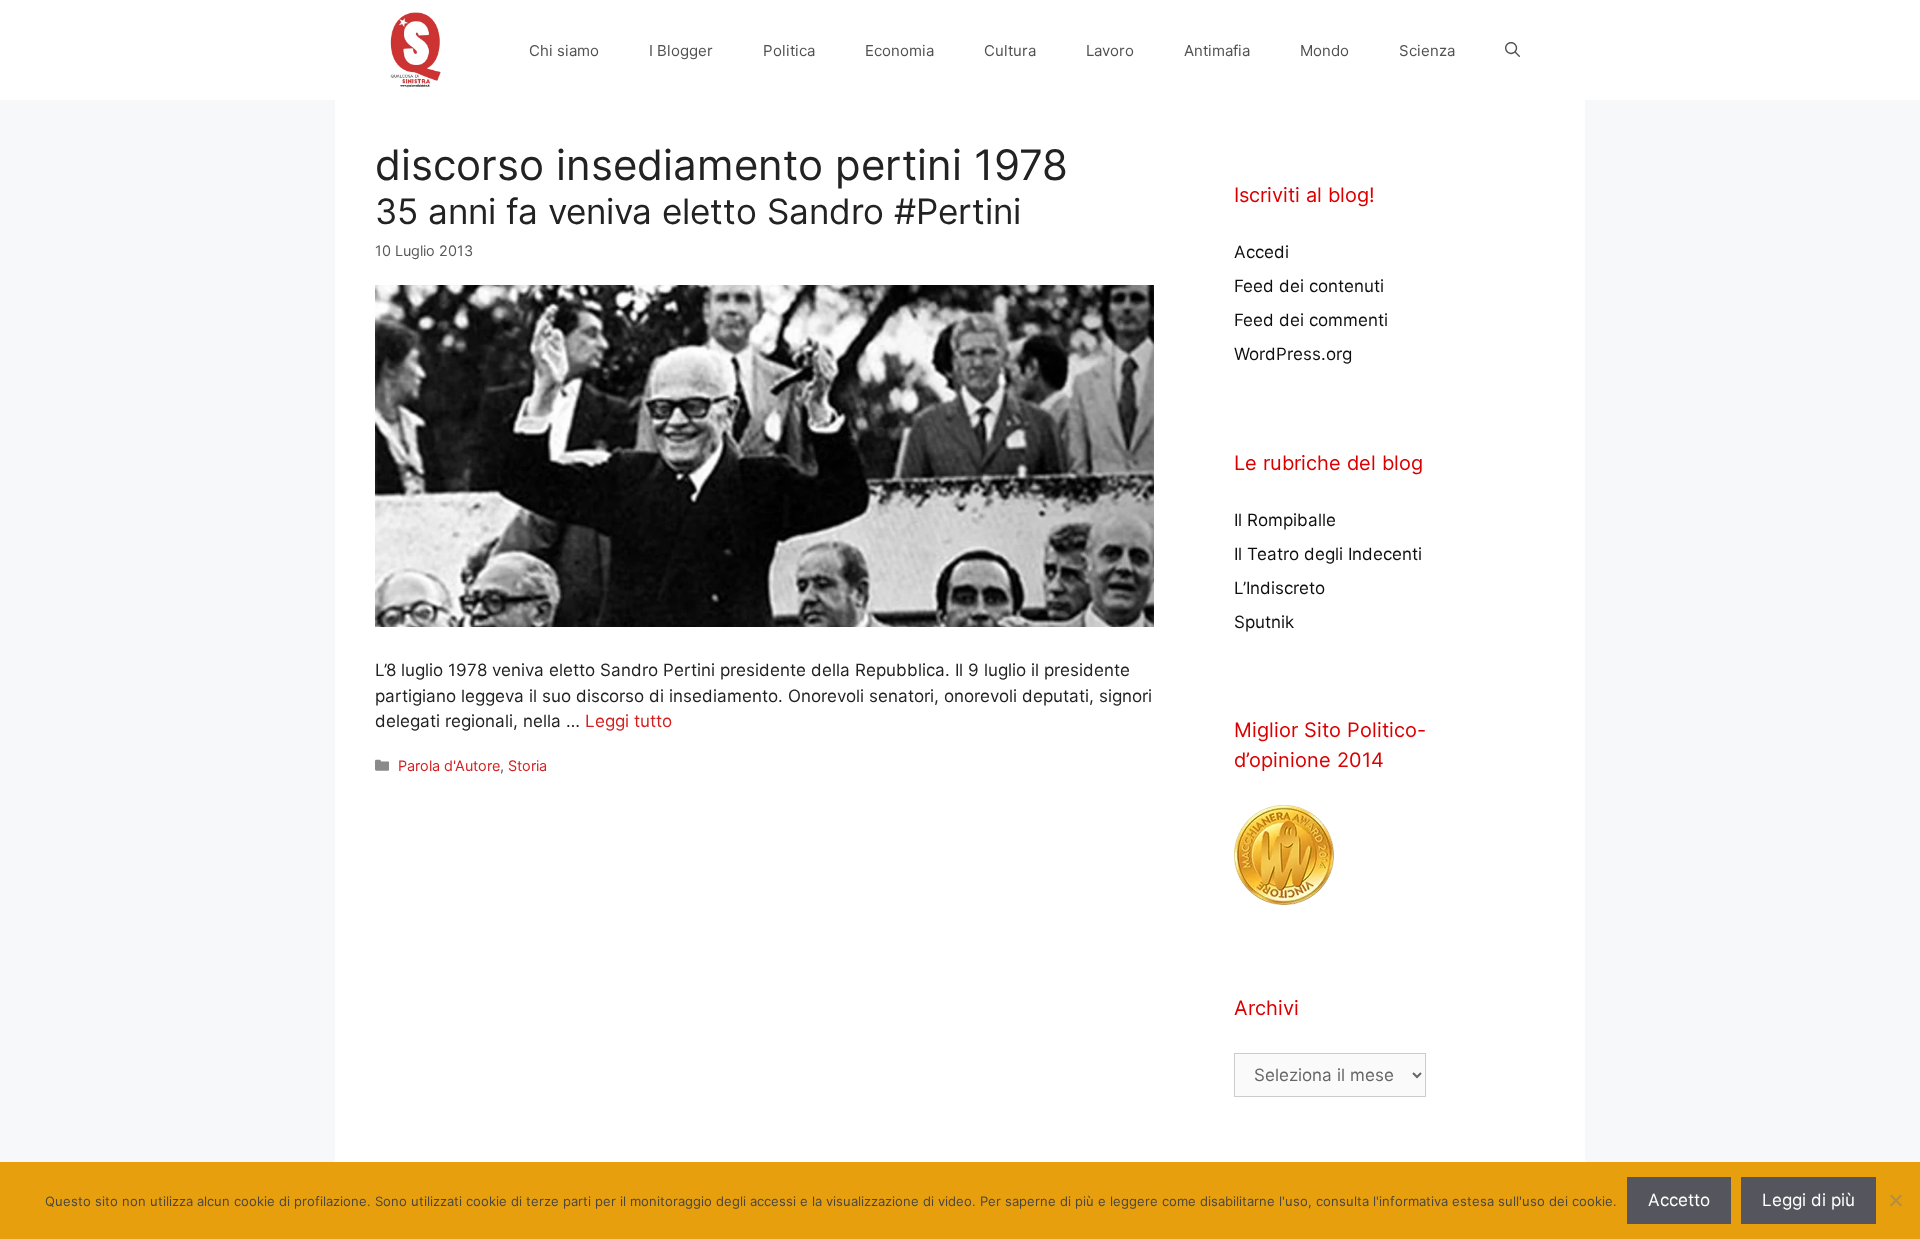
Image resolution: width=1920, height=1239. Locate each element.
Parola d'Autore (449, 765)
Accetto (1679, 1200)
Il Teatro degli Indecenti (1328, 554)
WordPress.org (1293, 354)
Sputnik (1264, 622)
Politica (789, 50)
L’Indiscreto (1279, 588)
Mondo (1324, 50)
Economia (899, 50)
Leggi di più (1808, 1200)
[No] (1895, 1200)
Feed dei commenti (1311, 320)
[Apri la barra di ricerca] (1512, 50)
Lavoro (1110, 50)
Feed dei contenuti (1309, 286)
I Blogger (681, 50)
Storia (527, 765)
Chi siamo (564, 50)
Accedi (1261, 252)
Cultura (1010, 50)
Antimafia (1217, 50)
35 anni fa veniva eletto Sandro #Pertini (698, 211)
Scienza (1427, 50)
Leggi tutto (628, 721)
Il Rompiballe (1285, 520)
